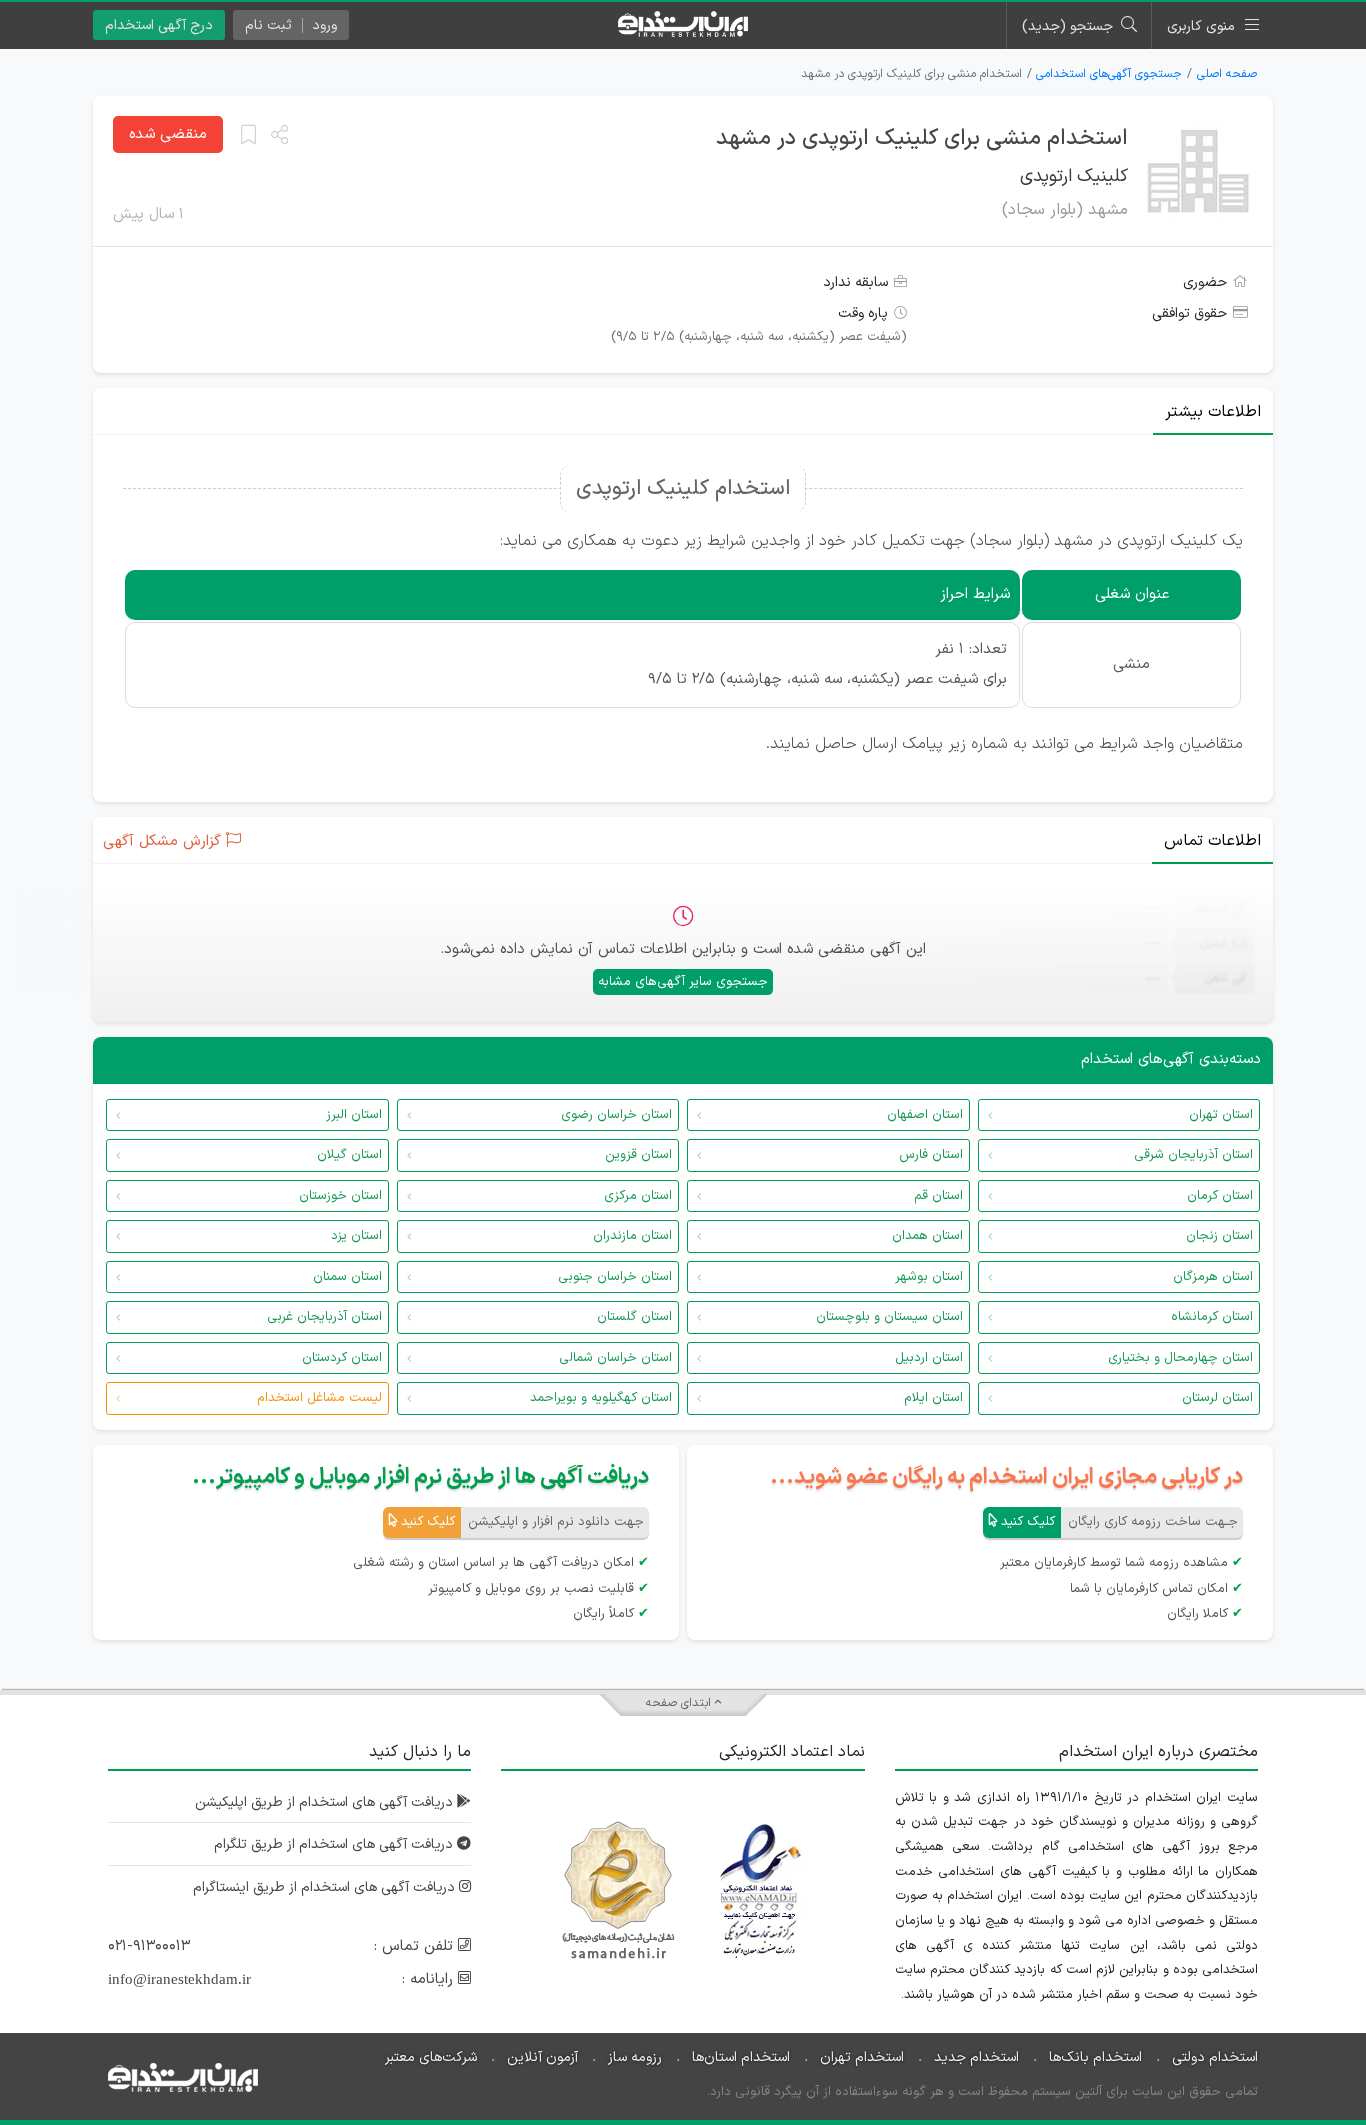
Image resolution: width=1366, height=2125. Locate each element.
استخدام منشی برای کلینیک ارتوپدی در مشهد (922, 138)
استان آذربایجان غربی (324, 1317)
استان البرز (354, 1115)
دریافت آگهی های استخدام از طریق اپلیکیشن (326, 1802)
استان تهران (1221, 1115)
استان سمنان (347, 1277)
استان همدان (927, 1236)
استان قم (938, 1196)
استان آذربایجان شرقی (1193, 1155)
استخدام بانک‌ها (1095, 2057)
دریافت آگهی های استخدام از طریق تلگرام (335, 1844)
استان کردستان (342, 1358)
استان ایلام (933, 1398)
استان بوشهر (929, 1277)
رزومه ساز (635, 2057)
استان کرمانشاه (1212, 1317)
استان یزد (356, 1236)
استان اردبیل (929, 1358)
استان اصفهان (925, 1115)
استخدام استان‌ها (741, 2057)
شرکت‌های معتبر (431, 2057)
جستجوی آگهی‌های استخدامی (1109, 74)
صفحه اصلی (1227, 74)
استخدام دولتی (1215, 2057)
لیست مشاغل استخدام (319, 1398)
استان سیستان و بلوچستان (889, 1317)
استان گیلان (349, 1155)
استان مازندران (632, 1236)
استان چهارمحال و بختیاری (1180, 1358)
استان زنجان (1219, 1236)
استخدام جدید (976, 2057)
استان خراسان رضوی (616, 1115)
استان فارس (931, 1155)
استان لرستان (1217, 1398)
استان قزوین (638, 1155)
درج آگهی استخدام (159, 25)
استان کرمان (1220, 1196)
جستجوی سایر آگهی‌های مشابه (683, 982)
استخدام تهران (862, 2057)
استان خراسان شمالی (615, 1358)
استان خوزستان (340, 1196)
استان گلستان (634, 1317)
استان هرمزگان (1213, 1277)
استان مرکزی (638, 1196)
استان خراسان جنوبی (615, 1277)
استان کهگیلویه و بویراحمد (601, 1398)
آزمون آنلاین (542, 2057)
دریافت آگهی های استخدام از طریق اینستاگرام (326, 1887)
